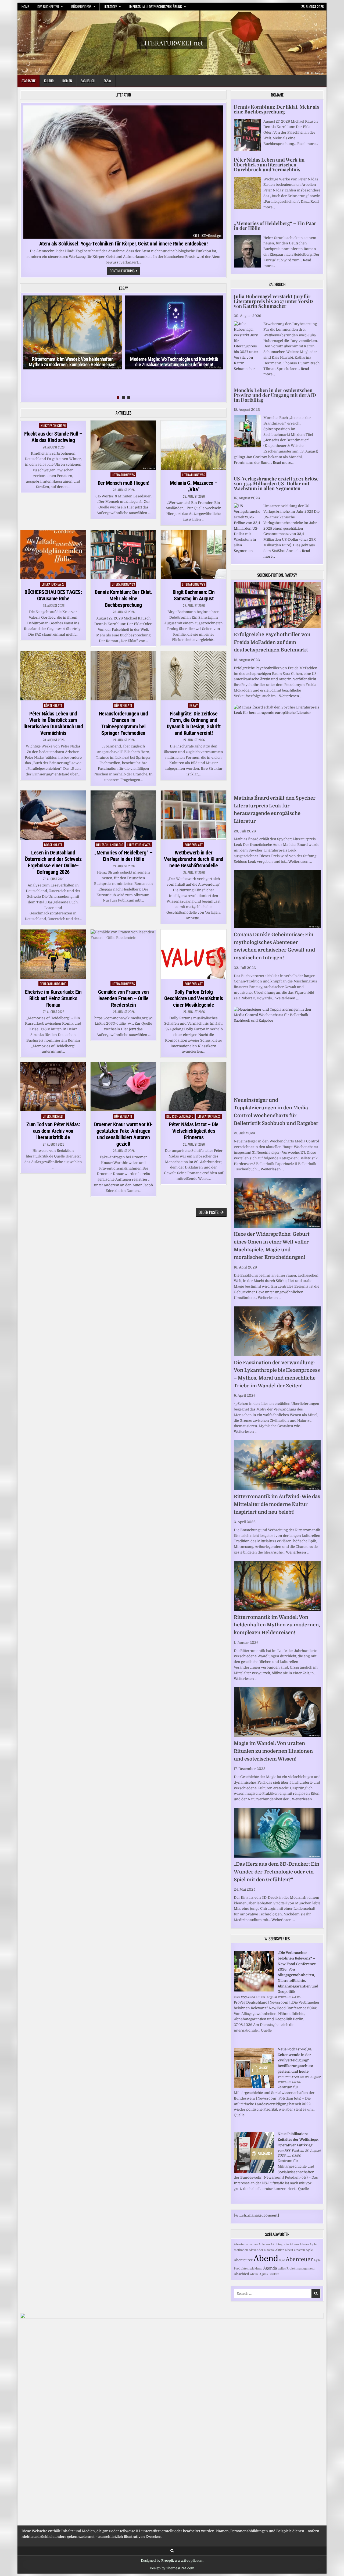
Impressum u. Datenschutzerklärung (156, 6)
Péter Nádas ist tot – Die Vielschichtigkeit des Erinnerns (194, 1131)
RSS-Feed (248, 1997)
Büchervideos (81, 6)
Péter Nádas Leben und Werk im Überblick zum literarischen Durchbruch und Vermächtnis (53, 723)
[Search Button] (172, 2551)
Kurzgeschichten (53, 425)
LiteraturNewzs (123, 475)
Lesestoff (110, 6)
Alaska (304, 2244)
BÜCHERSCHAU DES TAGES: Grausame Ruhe (53, 595)
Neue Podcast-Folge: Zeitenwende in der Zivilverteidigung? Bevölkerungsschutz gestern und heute (295, 2060)
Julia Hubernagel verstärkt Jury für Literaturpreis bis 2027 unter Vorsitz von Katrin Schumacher (274, 301)
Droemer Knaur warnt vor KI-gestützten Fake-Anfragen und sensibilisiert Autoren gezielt (123, 1134)
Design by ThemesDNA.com (172, 2568)
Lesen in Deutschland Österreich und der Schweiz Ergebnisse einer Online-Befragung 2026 (53, 862)
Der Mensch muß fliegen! (123, 483)
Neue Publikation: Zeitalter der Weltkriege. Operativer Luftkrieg (298, 2139)
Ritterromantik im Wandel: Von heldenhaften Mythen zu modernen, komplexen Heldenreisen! (73, 362)
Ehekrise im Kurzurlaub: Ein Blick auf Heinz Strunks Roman (53, 998)
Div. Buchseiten (48, 6)
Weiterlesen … (291, 696)
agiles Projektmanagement (296, 2269)
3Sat (282, 2260)
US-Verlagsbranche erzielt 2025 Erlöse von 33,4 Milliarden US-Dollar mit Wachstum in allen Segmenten (276, 483)
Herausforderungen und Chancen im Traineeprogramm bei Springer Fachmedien (123, 723)
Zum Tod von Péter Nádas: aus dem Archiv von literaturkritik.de (53, 1131)
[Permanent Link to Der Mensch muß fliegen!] (123, 445)
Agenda (270, 2268)
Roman (67, 81)
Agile (309, 2250)
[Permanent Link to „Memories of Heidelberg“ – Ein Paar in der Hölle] (123, 815)
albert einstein (295, 2250)
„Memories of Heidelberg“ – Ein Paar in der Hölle (123, 856)
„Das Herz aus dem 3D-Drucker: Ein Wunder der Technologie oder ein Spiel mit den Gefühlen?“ (277, 1872)
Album (294, 2244)
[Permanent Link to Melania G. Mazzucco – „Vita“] (193, 445)
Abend (266, 2259)
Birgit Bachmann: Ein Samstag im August (194, 595)
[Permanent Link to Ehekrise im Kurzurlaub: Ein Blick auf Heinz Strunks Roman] (53, 954)
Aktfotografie (280, 2244)
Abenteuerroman (246, 2244)
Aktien (280, 2250)
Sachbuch (88, 81)
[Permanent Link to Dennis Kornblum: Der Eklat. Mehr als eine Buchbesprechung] (123, 555)
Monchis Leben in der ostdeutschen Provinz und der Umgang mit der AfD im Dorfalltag (275, 395)
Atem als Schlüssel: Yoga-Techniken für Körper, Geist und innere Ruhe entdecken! (123, 244)
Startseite (28, 81)
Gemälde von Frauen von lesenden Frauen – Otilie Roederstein (123, 998)
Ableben (264, 2244)
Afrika (254, 2274)
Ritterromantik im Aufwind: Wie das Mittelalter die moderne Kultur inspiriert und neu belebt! (277, 1504)
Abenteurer (243, 2260)
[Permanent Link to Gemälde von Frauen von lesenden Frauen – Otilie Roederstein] (123, 954)
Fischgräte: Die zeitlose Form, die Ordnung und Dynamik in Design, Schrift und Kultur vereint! (194, 723)
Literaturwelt (53, 1116)
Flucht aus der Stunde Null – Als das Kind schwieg (53, 437)
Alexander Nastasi (262, 2250)
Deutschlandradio (110, 845)
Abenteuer (299, 2259)
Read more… (308, 144)
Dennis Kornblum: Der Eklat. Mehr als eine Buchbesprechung (123, 598)
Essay (107, 81)
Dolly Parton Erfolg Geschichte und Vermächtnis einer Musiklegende (194, 998)
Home (25, 6)
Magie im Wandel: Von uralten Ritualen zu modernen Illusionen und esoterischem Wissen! (273, 1751)
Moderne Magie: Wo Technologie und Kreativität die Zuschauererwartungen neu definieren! (174, 362)
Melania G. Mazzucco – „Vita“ (194, 486)
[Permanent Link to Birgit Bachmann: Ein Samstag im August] (193, 555)
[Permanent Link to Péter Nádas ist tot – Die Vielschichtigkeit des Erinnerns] (193, 1087)
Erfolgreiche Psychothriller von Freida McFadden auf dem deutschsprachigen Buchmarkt (272, 642)
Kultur (49, 81)
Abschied (241, 2274)
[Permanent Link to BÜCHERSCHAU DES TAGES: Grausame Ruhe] (53, 555)
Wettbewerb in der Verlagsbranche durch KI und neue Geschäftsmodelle (194, 859)
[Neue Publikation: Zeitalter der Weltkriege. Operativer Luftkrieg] (254, 2171)
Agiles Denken (269, 2274)
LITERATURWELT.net (172, 43)
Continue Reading (125, 271)
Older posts (209, 1212)
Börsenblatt (53, 705)
